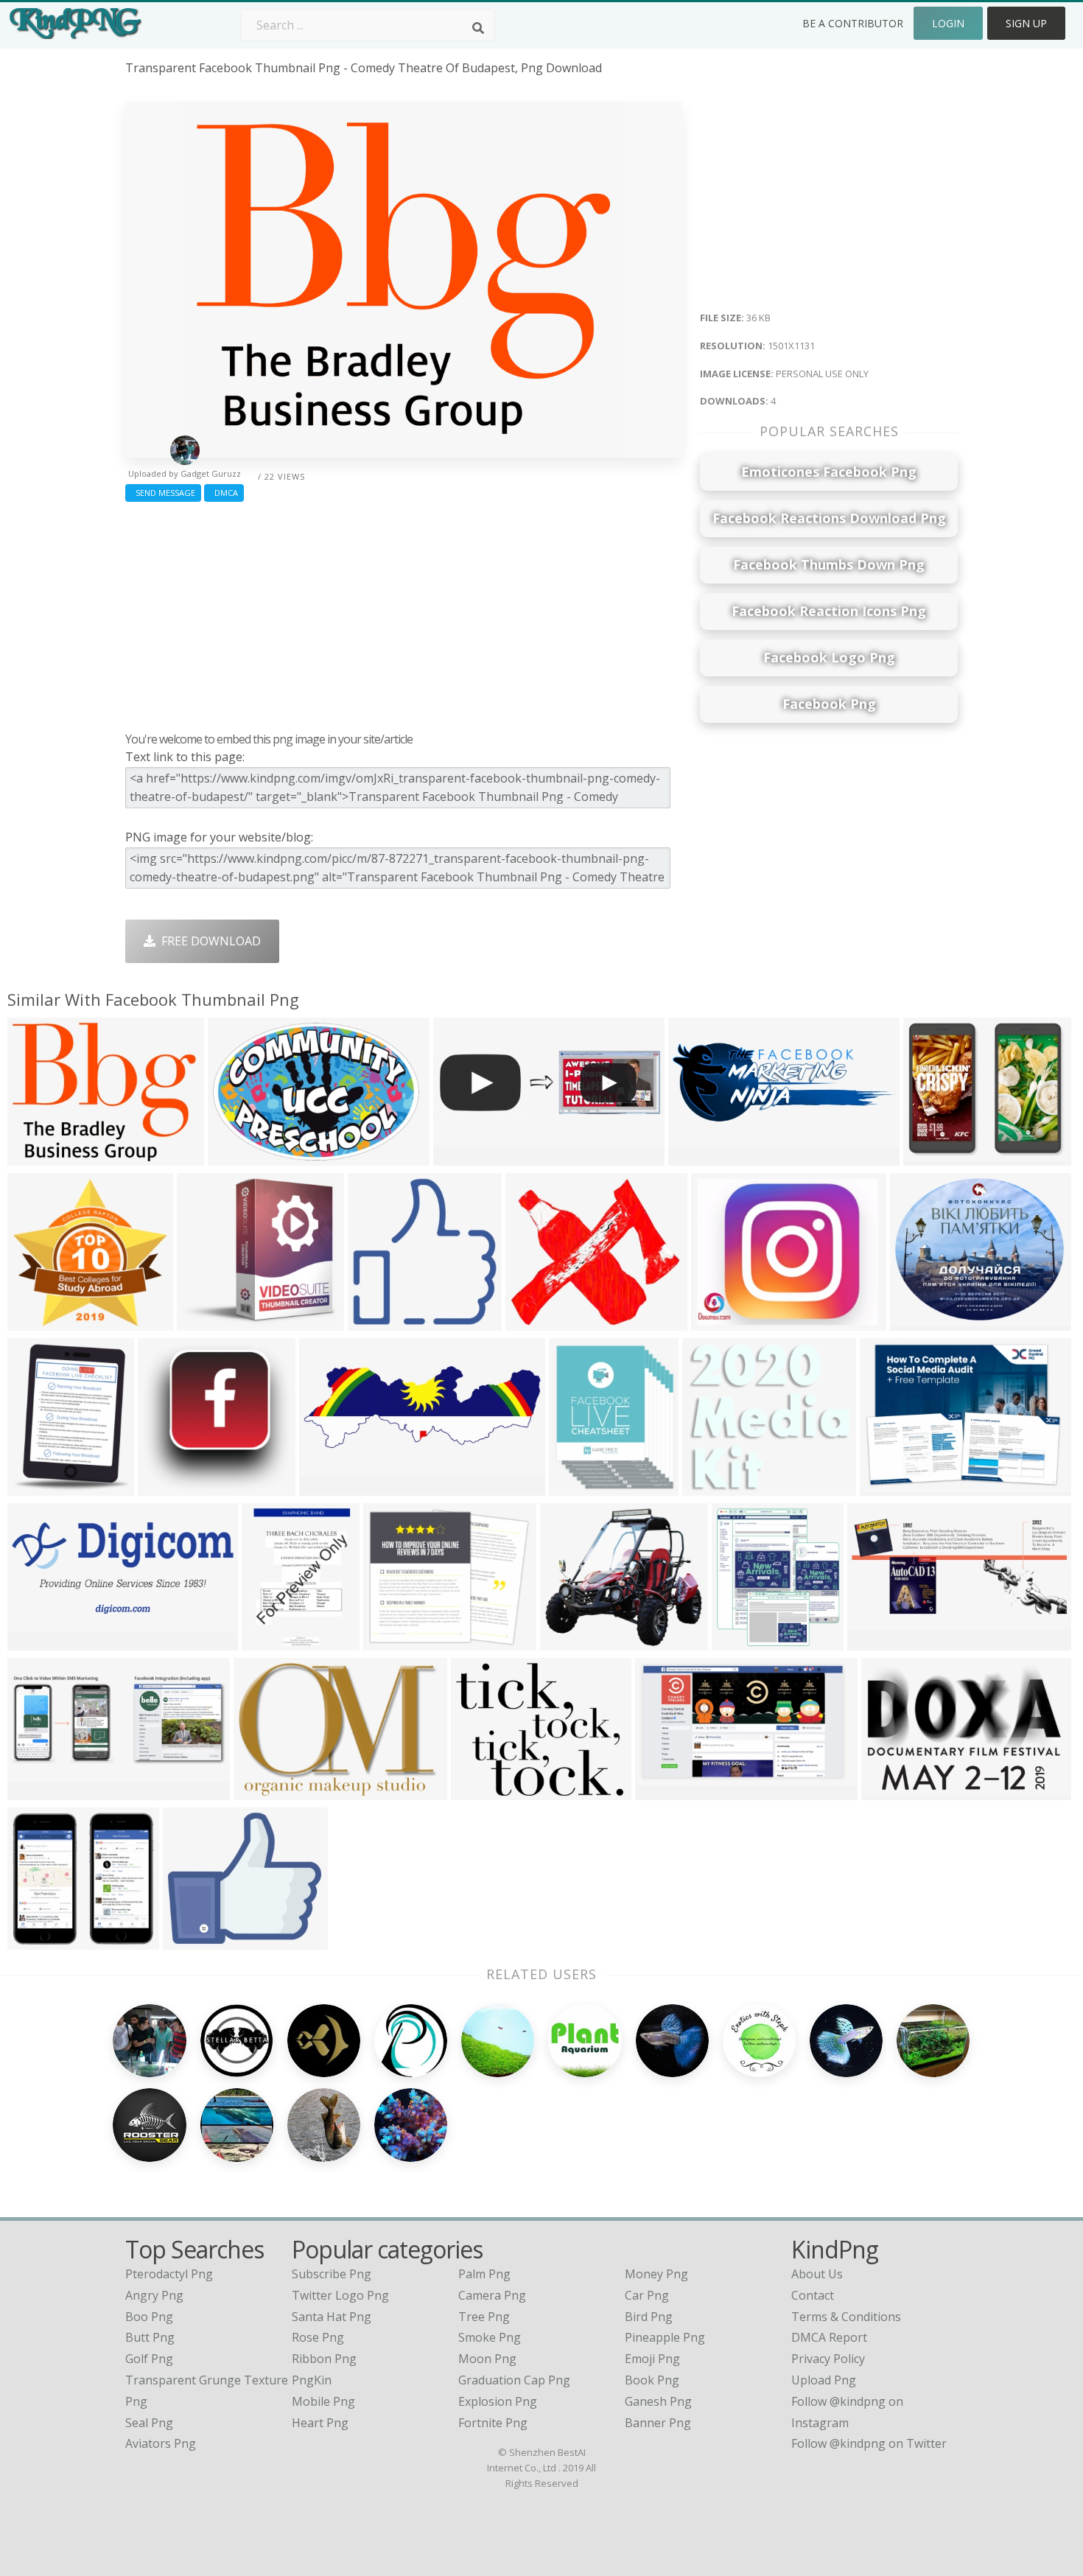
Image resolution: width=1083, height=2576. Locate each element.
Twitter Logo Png (340, 2295)
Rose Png (318, 2337)
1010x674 (238, 1156)
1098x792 (892, 1791)
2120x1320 (267, 1791)
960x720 (710, 1487)
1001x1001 (745, 1641)
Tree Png (484, 2317)
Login (948, 23)
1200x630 (38, 1322)
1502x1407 (210, 1322)
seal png (149, 2423)
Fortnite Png (493, 2423)
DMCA (224, 493)
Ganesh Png (658, 2401)
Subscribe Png (332, 2274)
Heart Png (320, 2423)
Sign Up (1026, 23)
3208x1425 (702, 1156)
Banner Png (658, 2423)
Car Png (647, 2295)
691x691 (568, 1641)
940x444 (875, 1641)
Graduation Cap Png (514, 2380)
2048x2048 (582, 1487)
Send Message (163, 493)
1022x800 (536, 1322)
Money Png (656, 2274)
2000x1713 (196, 1940)
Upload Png (824, 2380)
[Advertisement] (403, 613)
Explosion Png (498, 2401)
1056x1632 (275, 1641)
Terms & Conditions (846, 2317)
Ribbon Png (324, 2359)
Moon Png (487, 2359)
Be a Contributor (853, 23)
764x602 (479, 1791)
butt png (150, 2337)
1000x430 (38, 1791)
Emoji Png (652, 2359)
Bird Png (649, 2317)
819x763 (35, 1940)
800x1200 (38, 1487)
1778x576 (464, 1156)
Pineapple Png (665, 2337)
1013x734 (890, 1487)
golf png (149, 2359)
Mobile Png (323, 2401)
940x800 (391, 1641)
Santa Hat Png (332, 2317)
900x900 (375, 1322)
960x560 (719, 1322)
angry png (154, 2295)
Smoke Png (490, 2337)
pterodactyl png (169, 2274)
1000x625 (666, 1791)
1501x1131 (41, 1156)
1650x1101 (937, 1156)
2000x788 (330, 1487)
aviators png (161, 2443)
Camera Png (492, 2295)
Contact (813, 2295)
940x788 (918, 1322)
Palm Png (484, 2274)
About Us (817, 2274)
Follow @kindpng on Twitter (869, 2443)
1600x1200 (171, 1487)
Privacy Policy (828, 2359)
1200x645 (38, 1641)
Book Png (652, 2380)
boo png (149, 2317)
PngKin (312, 2380)
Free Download (208, 941)
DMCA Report (829, 2337)
